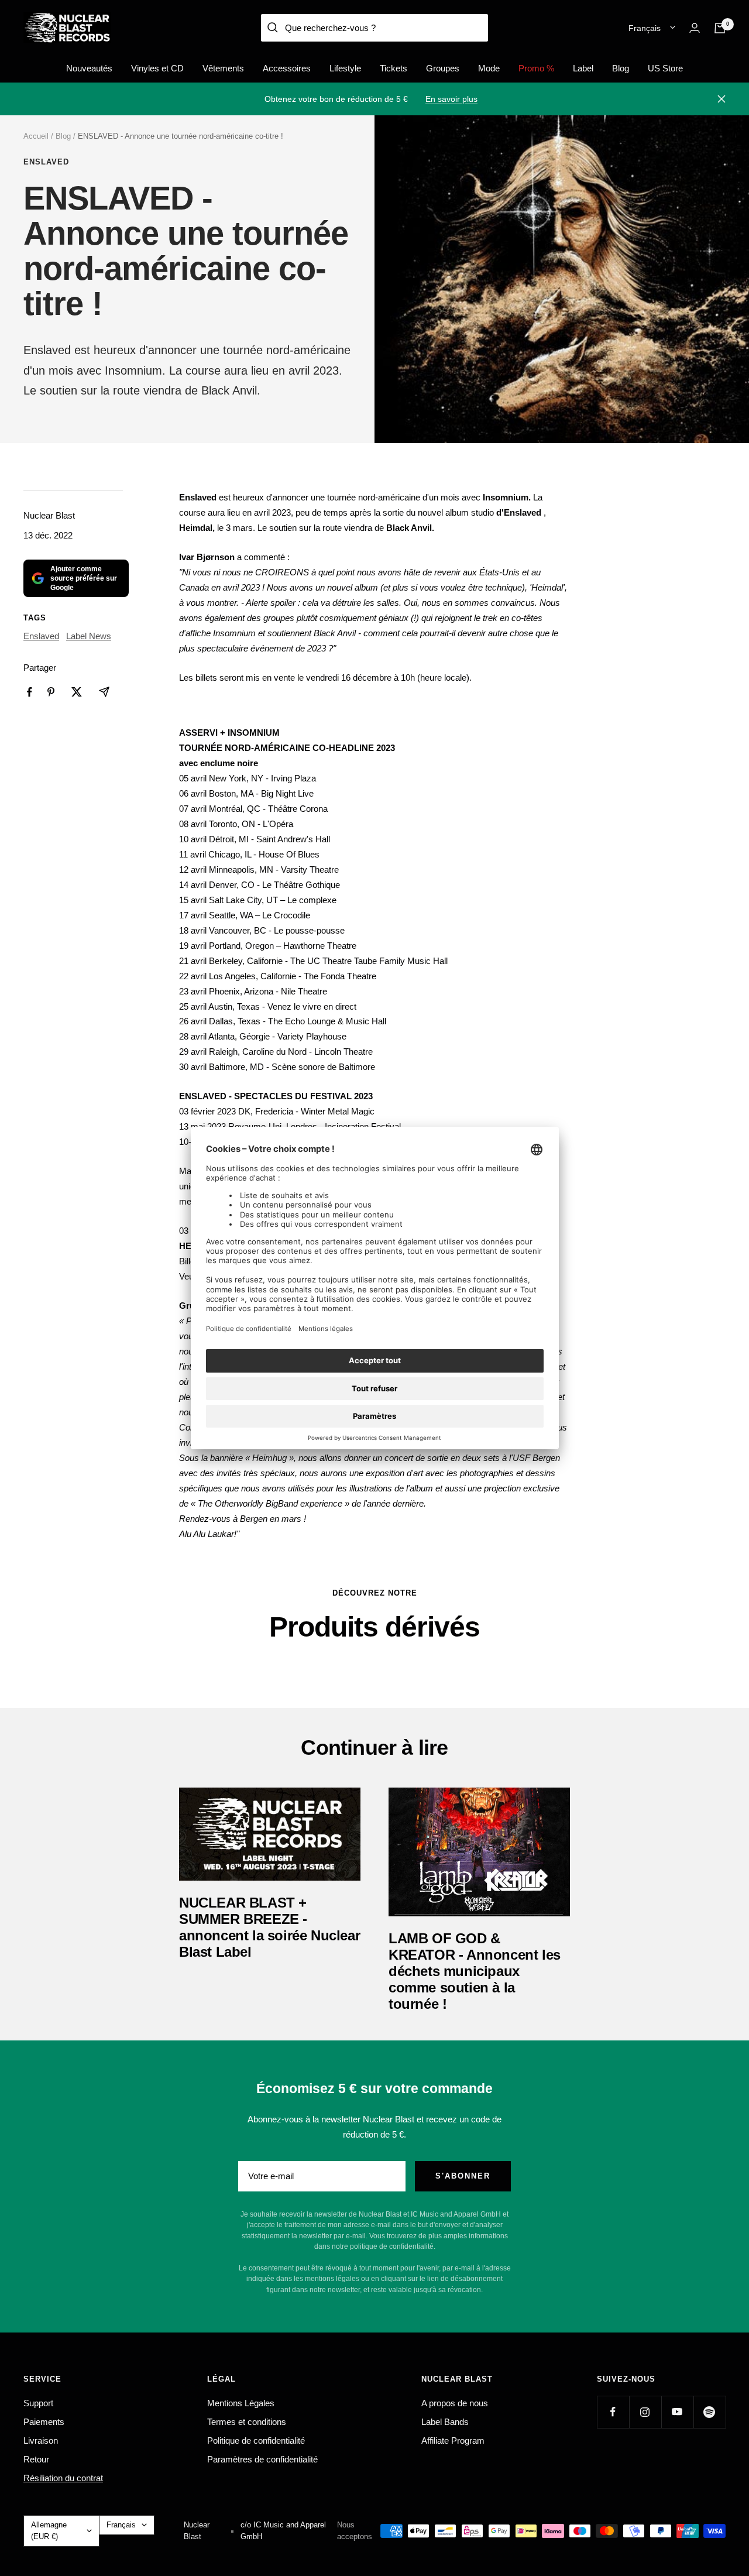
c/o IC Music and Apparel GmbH (283, 2531)
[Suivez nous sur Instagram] (645, 2412)
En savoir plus (451, 99)
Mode (489, 68)
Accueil (36, 136)
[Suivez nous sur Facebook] (613, 2412)
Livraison (41, 2440)
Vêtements (223, 68)
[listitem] (30, 692)
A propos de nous (455, 2403)
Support (38, 2403)
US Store (665, 68)
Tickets (394, 68)
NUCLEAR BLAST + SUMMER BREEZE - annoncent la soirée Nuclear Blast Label (269, 1927)
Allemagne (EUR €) (49, 2531)
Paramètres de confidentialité (262, 2459)
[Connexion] (695, 28)
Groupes (443, 68)
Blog (621, 68)
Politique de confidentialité (256, 2440)
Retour (36, 2459)
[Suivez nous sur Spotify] (710, 2412)
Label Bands (445, 2422)
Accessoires (287, 68)
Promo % (536, 68)
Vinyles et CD (157, 68)
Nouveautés (89, 68)
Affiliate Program (453, 2440)
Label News (89, 636)
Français (645, 28)
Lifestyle (345, 68)
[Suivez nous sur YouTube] (677, 2412)
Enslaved (46, 162)
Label (583, 68)
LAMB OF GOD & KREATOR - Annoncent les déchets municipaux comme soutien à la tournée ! (475, 1971)
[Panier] (720, 28)
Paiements (44, 2422)
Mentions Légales (241, 2403)
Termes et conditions (247, 2422)
